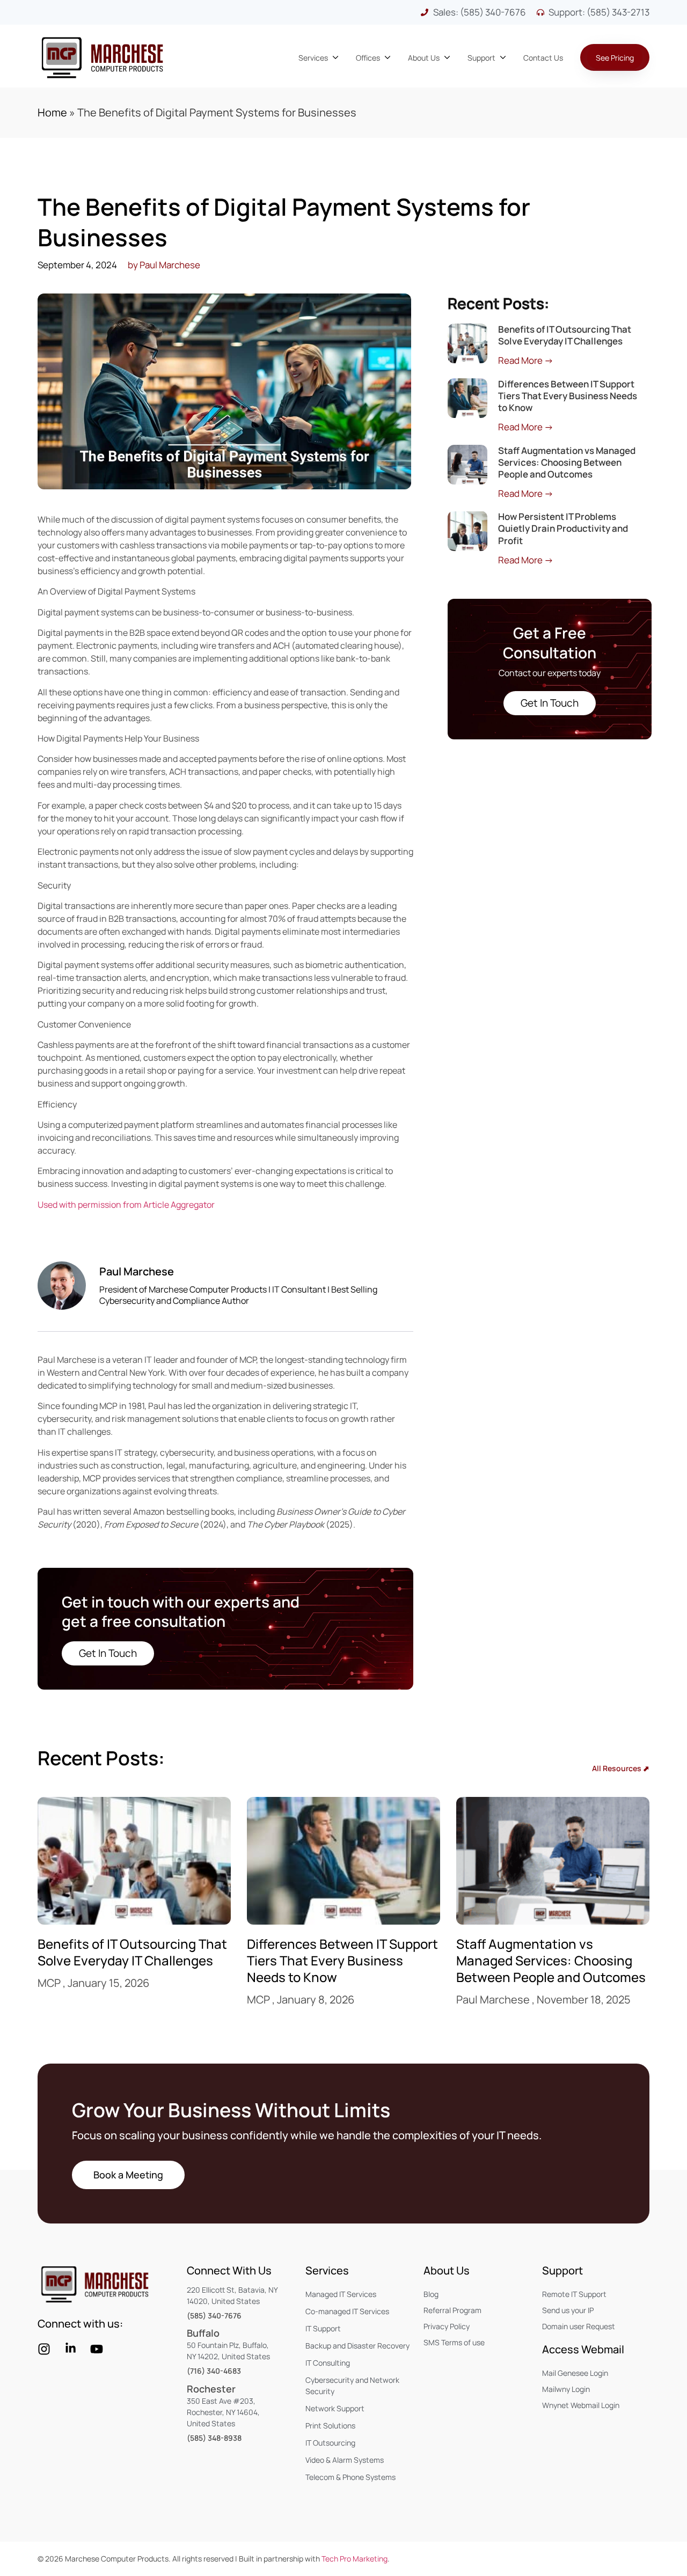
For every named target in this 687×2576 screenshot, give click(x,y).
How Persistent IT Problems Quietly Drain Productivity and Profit (563, 528)
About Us (447, 2270)
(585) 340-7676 (214, 2316)
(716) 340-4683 (214, 2371)
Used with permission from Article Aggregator (126, 1205)
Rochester (211, 2389)
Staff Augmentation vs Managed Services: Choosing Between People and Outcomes (567, 462)
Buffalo (203, 2333)
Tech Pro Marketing (355, 2559)
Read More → (526, 360)
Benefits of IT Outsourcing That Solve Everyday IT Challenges (565, 335)
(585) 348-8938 (214, 2438)
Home (52, 112)
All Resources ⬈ (621, 1768)
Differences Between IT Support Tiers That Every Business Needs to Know (568, 396)
